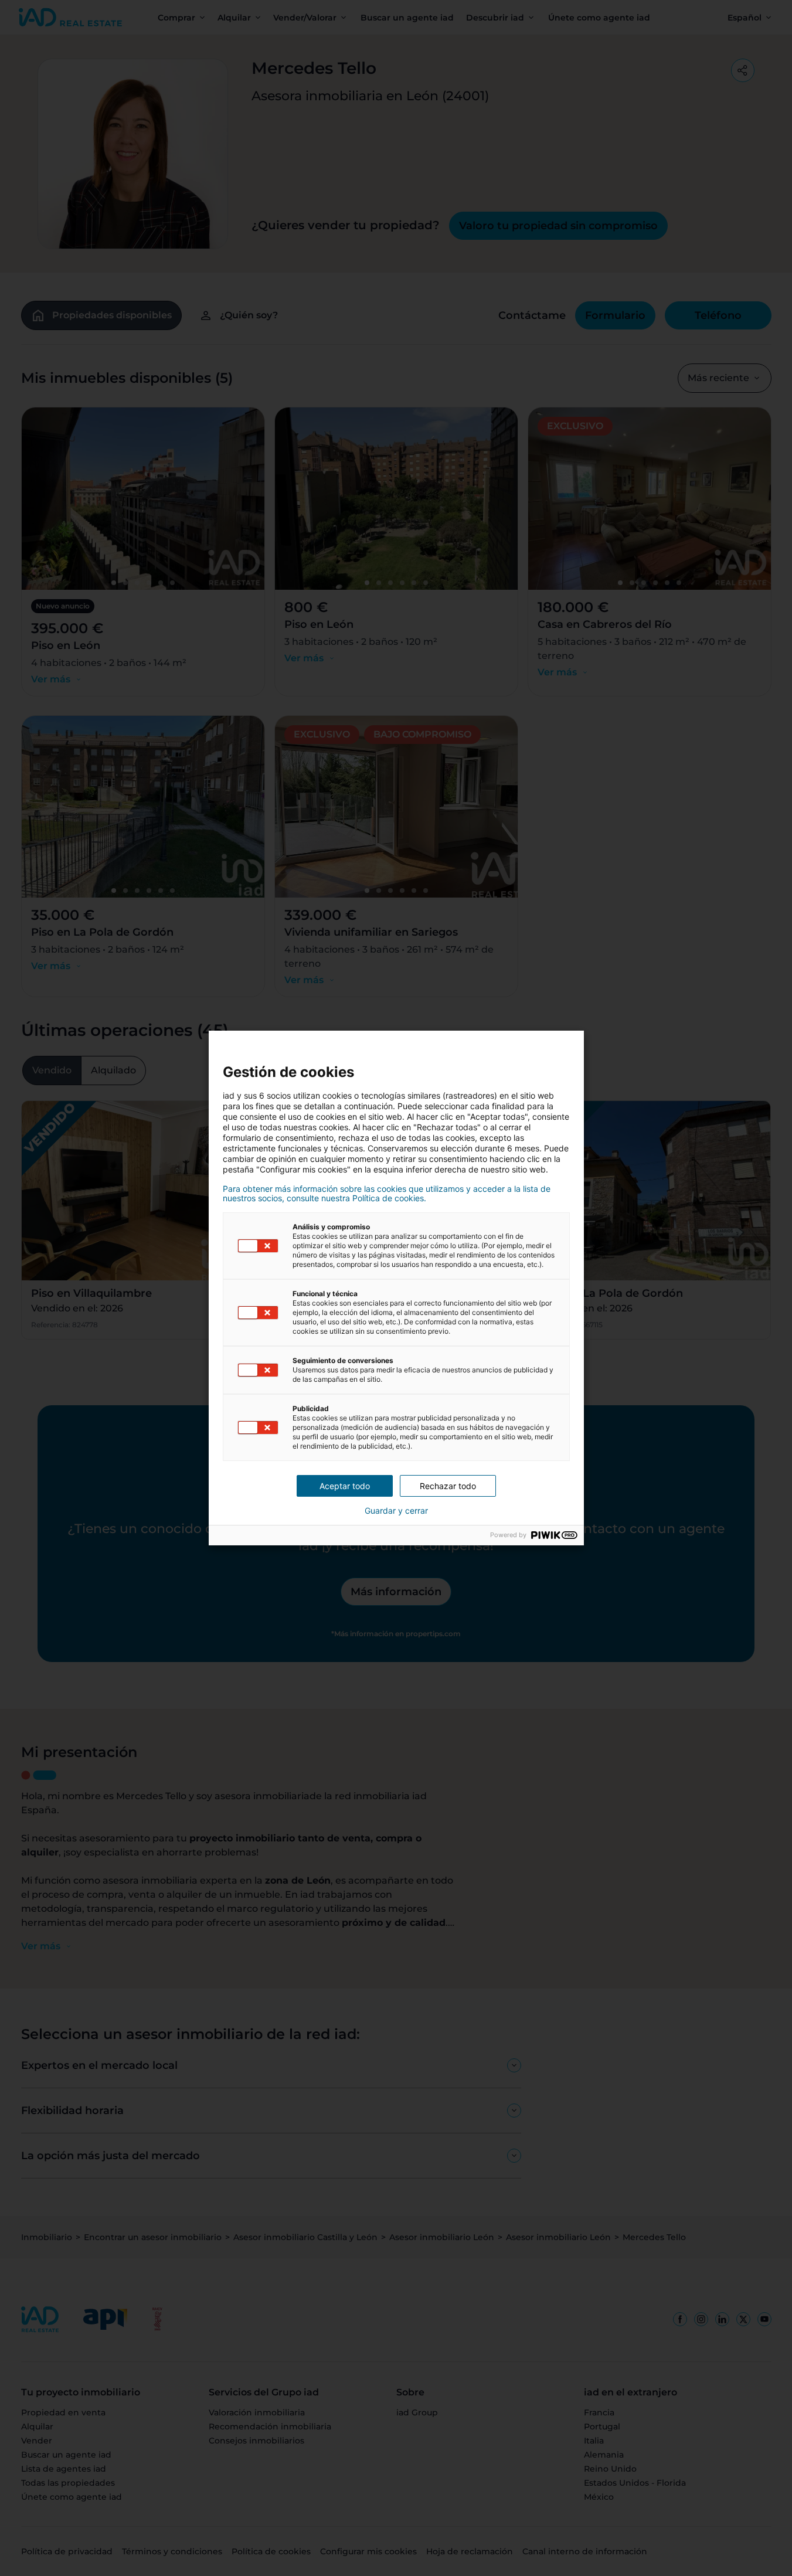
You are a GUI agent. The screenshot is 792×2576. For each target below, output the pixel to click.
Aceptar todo (345, 1486)
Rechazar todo (448, 1486)
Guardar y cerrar (396, 1511)
